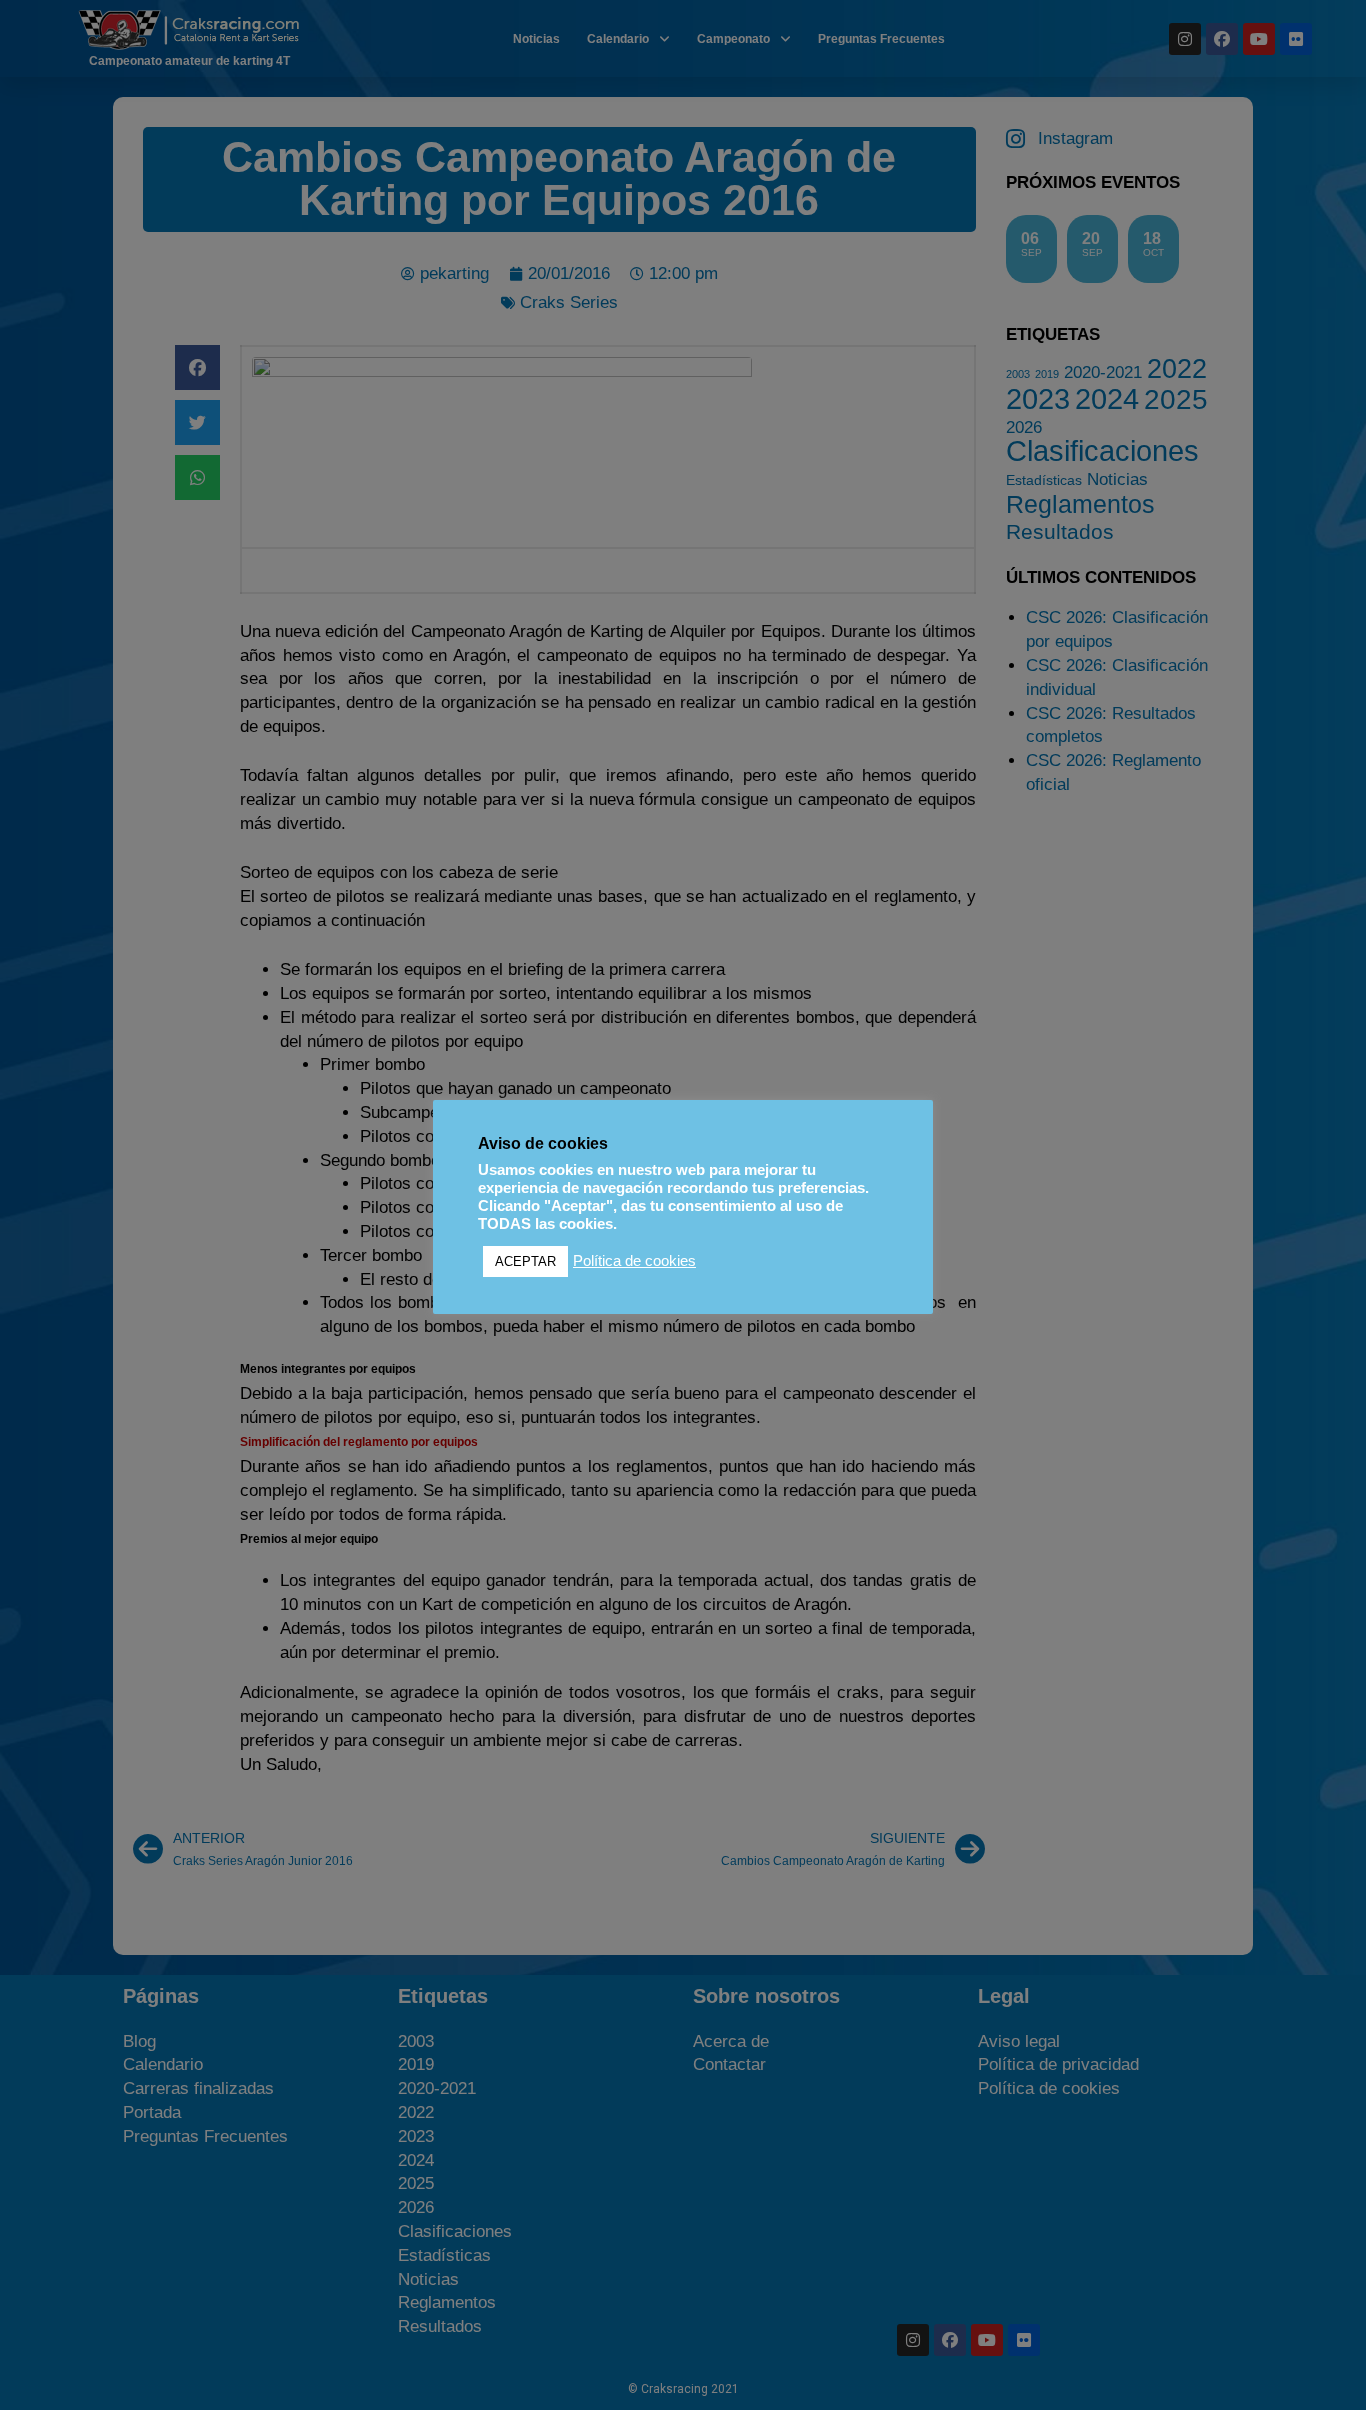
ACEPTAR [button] (525, 1261)
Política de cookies (634, 1261)
